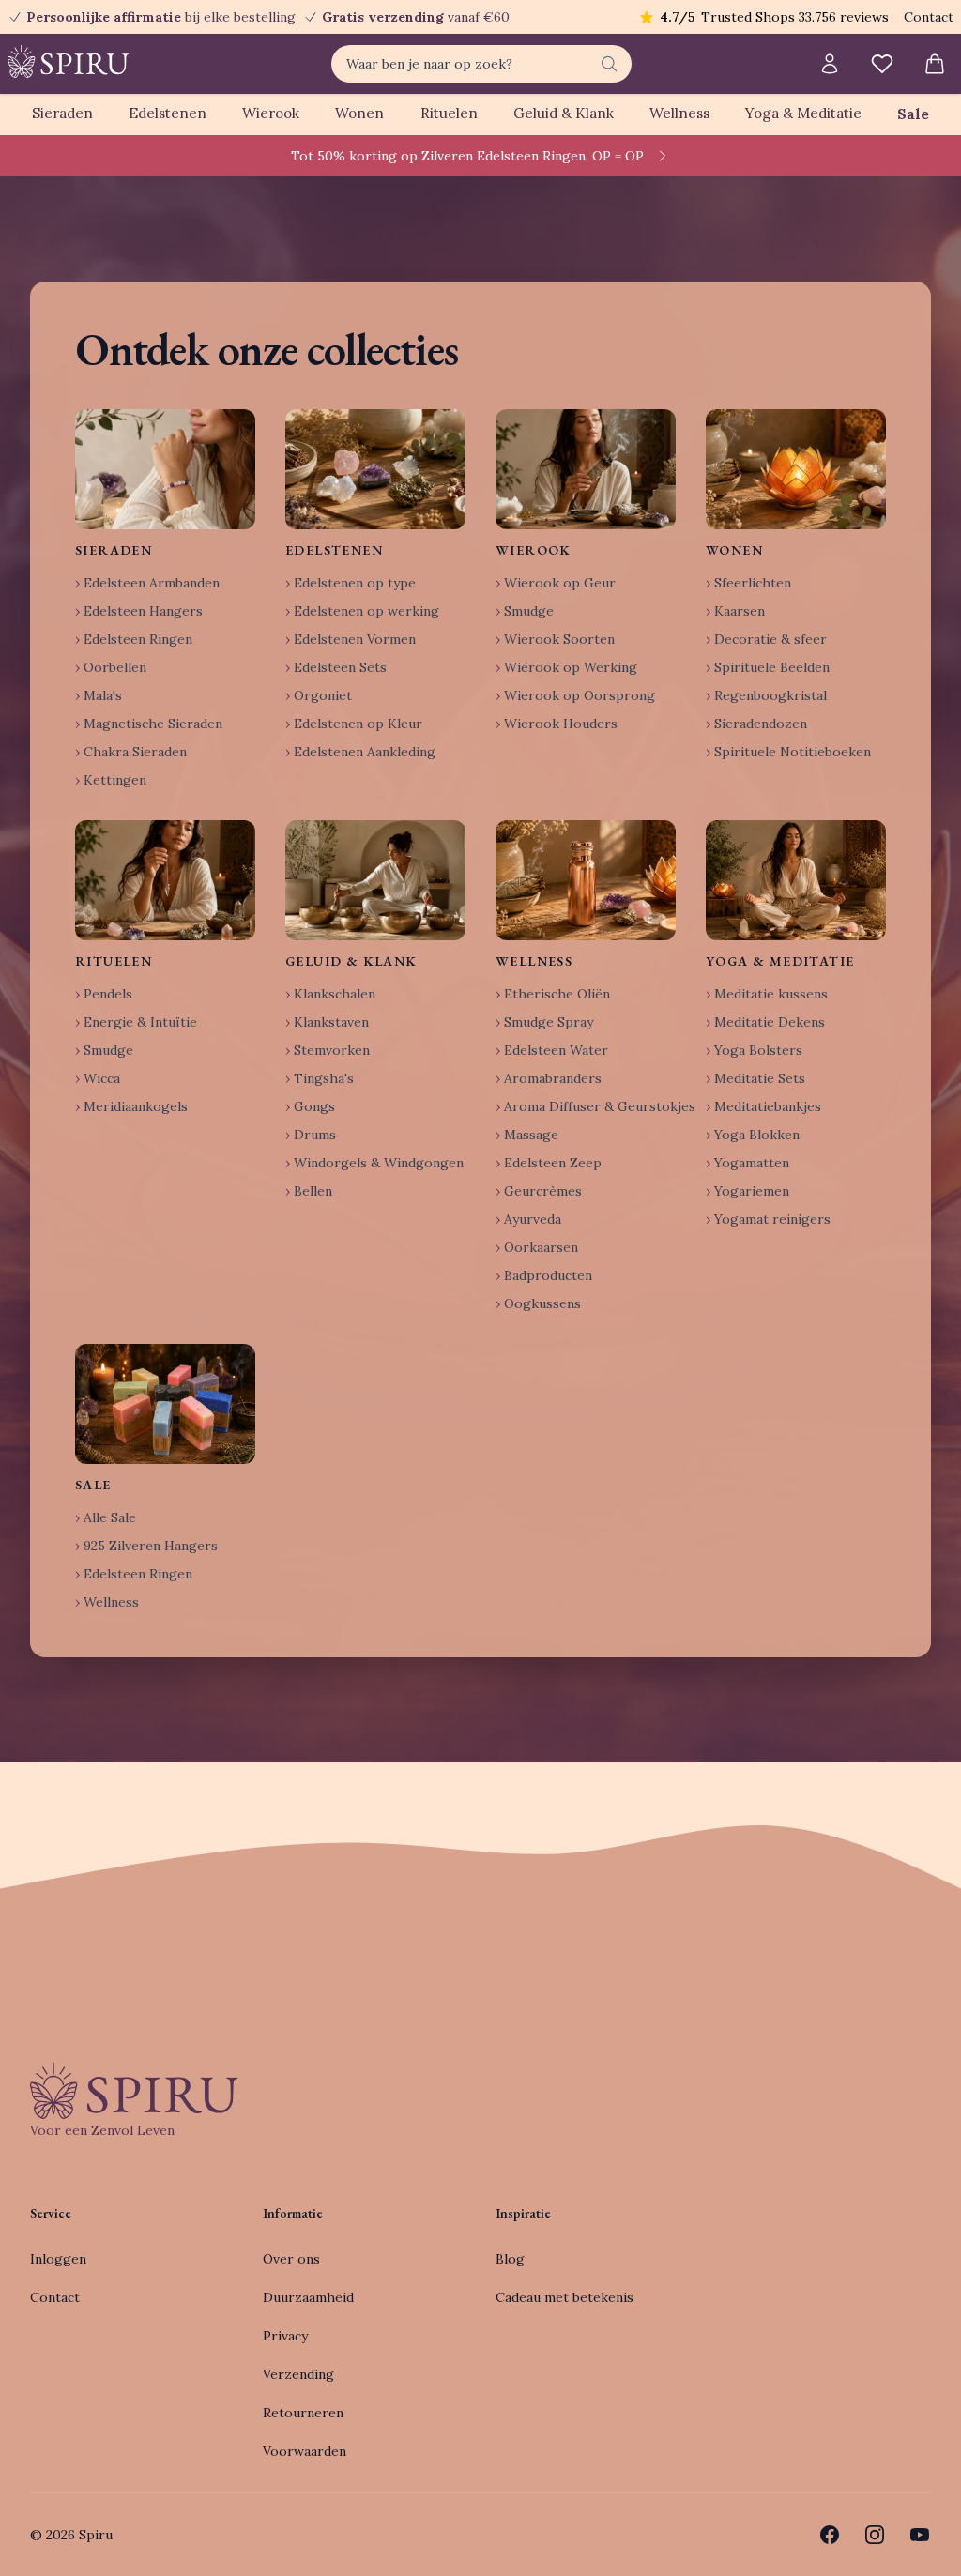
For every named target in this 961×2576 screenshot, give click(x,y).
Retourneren (303, 2413)
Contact (929, 17)
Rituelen (449, 113)
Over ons (291, 2259)
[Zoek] (609, 64)
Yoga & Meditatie (803, 113)
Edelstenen (168, 113)
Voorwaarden (305, 2451)
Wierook (271, 113)
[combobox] (481, 64)
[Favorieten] (882, 64)
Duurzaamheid (308, 2297)
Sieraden (62, 113)
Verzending (298, 2374)
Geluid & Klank (564, 113)
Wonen (359, 113)
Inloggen (58, 2259)
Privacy (285, 2336)
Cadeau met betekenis (564, 2297)
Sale (913, 114)
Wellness (679, 113)
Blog (510, 2259)
